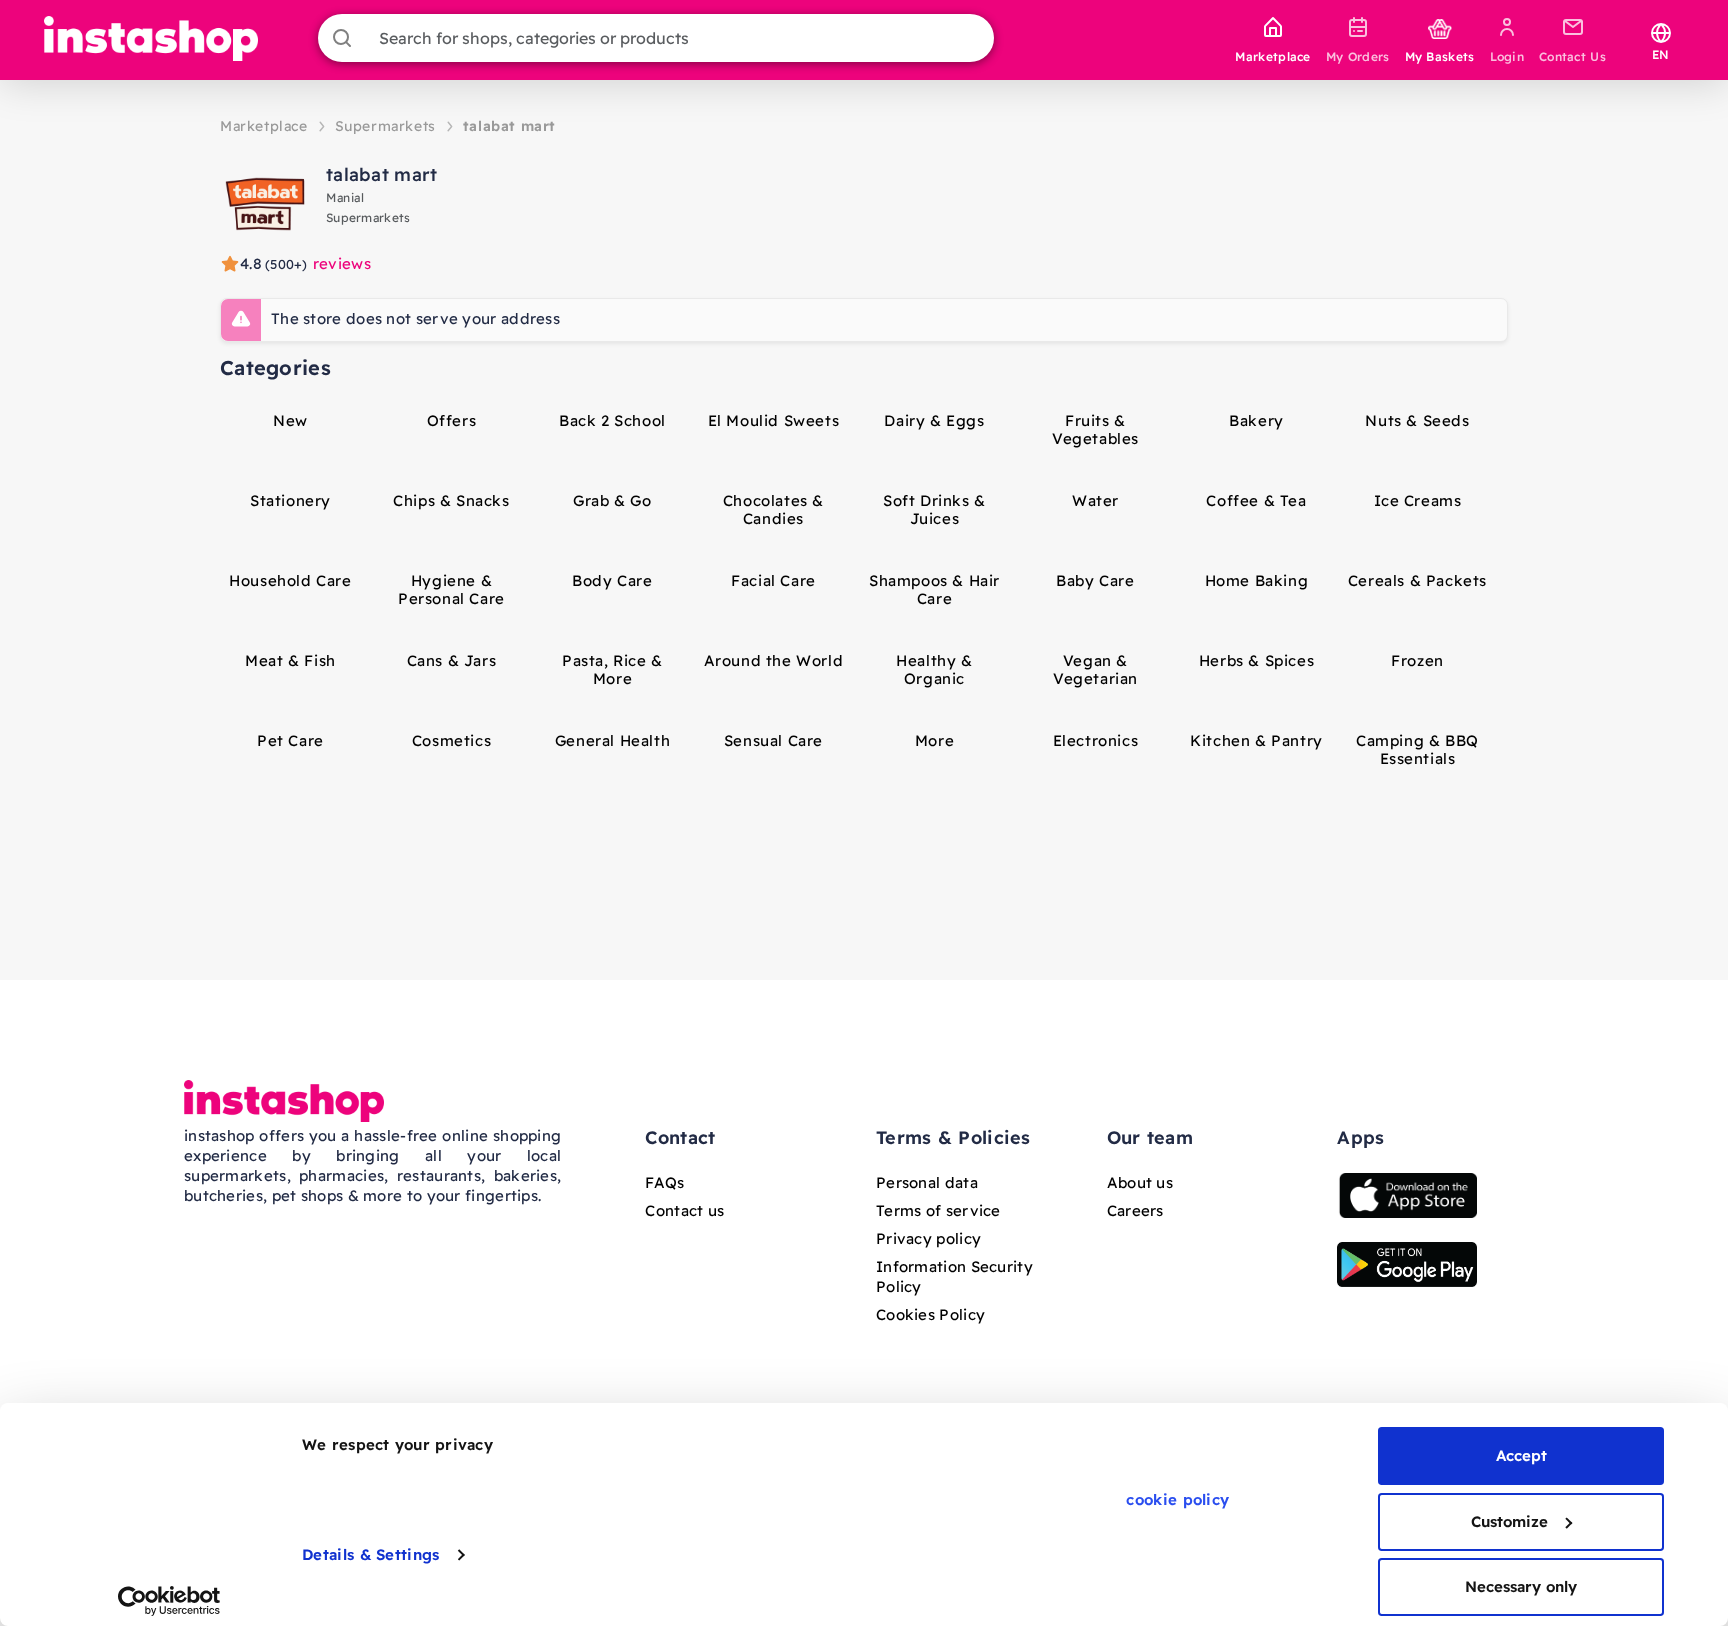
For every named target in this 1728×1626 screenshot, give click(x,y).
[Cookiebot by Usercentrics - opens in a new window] (169, 1601)
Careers (1135, 1210)
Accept (1521, 1455)
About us (1140, 1182)
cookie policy (1177, 1499)
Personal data (927, 1182)
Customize (1509, 1521)
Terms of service (938, 1210)
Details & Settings (370, 1554)
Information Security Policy (954, 1276)
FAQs (664, 1182)
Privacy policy (928, 1238)
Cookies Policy (930, 1314)
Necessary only (1521, 1586)
